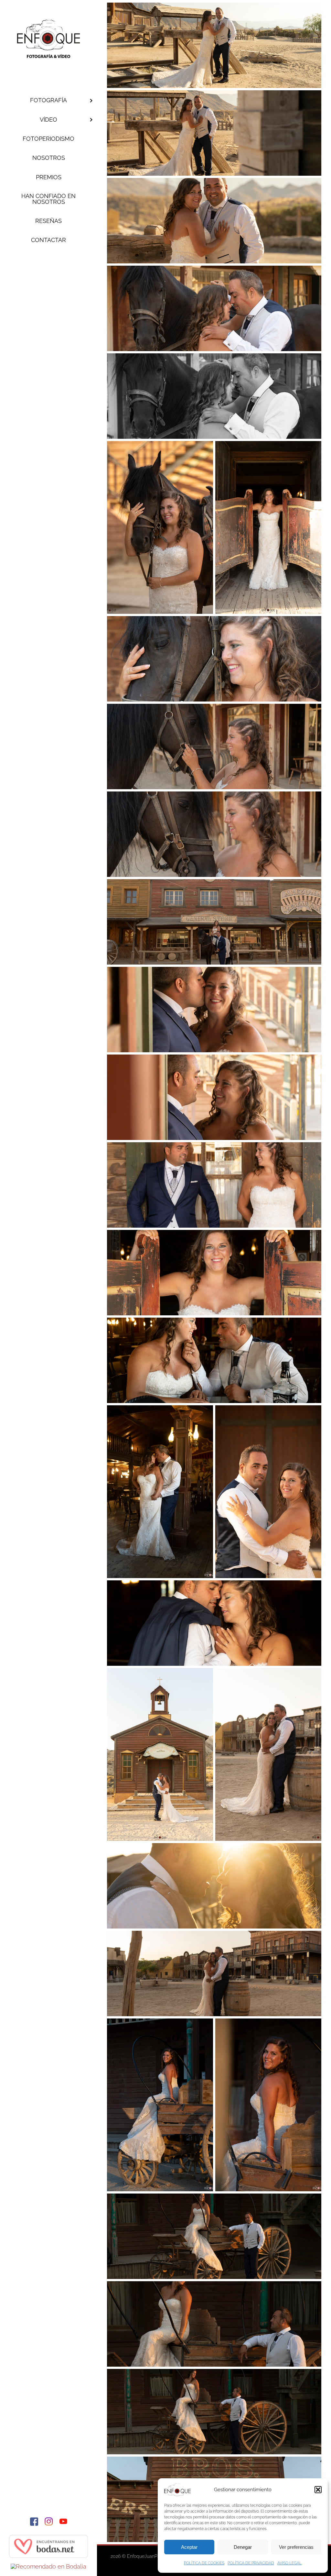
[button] (318, 2490)
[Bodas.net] (48, 2538)
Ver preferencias (296, 2547)
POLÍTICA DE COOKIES (204, 2563)
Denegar (243, 2547)
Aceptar (189, 2547)
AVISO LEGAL (289, 2563)
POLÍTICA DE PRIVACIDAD (251, 2563)
